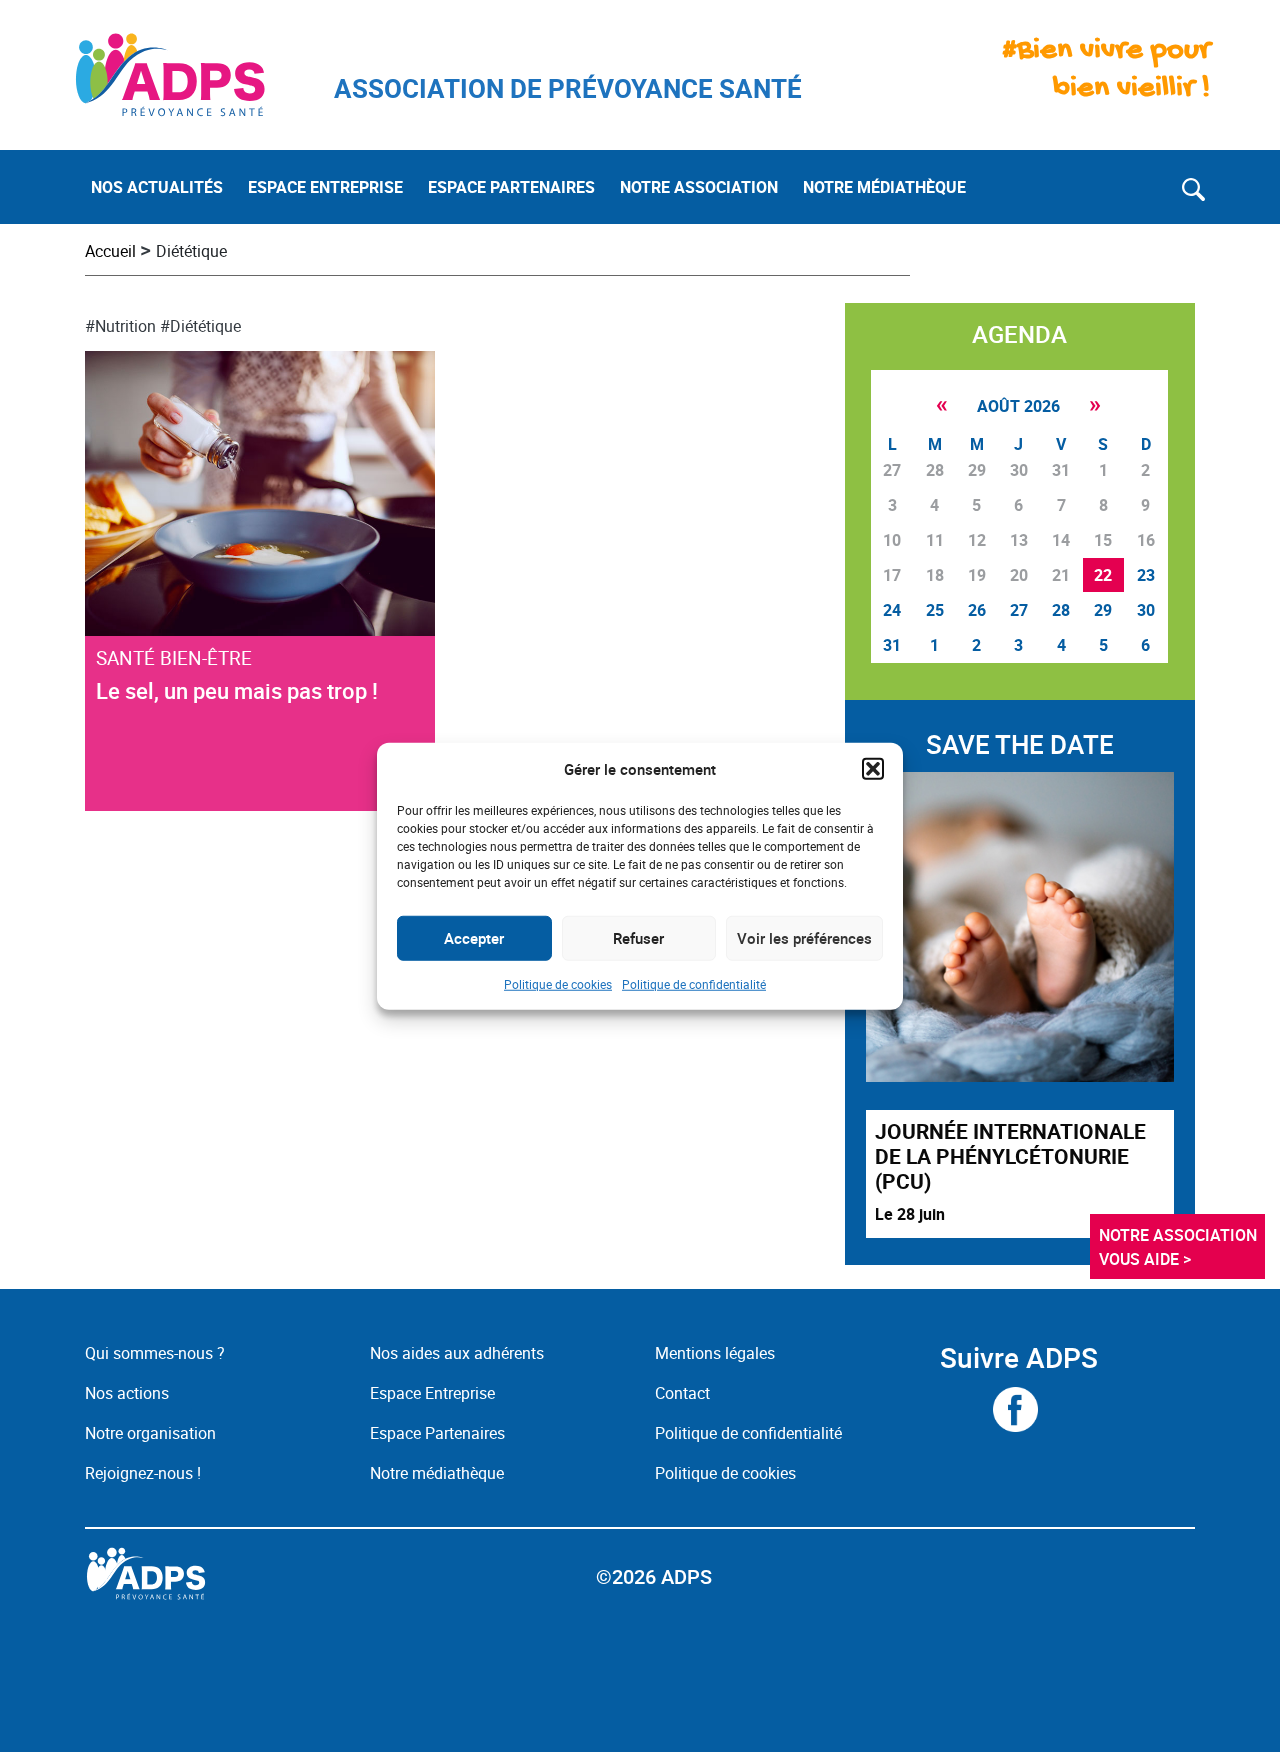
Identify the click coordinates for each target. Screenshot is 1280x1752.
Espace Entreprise (432, 1393)
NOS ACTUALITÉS (157, 187)
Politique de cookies (558, 983)
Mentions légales (715, 1353)
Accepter (474, 938)
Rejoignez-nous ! (143, 1473)
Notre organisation (150, 1433)
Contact (682, 1393)
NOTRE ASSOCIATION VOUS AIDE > (1180, 1247)
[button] (873, 769)
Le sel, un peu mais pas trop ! (237, 690)
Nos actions (127, 1393)
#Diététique (200, 326)
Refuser (638, 938)
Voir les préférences (804, 938)
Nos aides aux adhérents (457, 1353)
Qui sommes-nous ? (155, 1353)
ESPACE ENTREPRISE (325, 187)
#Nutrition (120, 326)
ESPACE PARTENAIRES (511, 187)
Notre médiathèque (439, 1473)
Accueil (110, 251)
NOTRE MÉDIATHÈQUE (884, 187)
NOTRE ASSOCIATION (699, 187)
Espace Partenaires (437, 1433)
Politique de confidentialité (694, 983)
